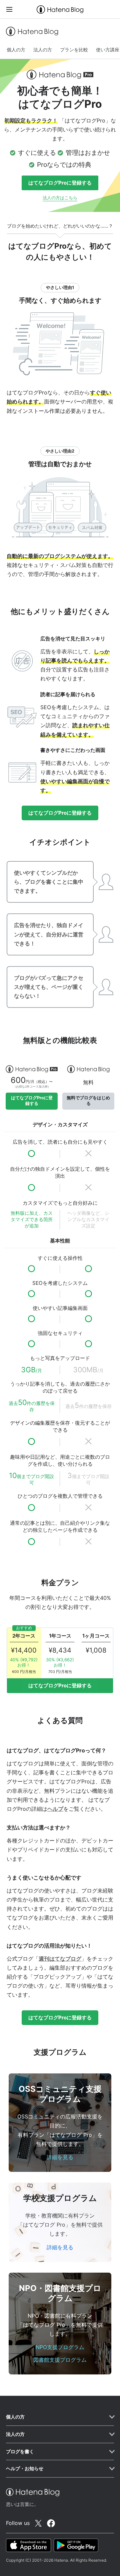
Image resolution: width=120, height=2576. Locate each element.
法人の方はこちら (60, 198)
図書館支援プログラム (60, 2360)
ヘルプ (55, 1809)
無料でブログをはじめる (88, 1101)
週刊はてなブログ (60, 1959)
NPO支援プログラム (60, 2347)
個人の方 (16, 50)
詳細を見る (60, 2157)
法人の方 (43, 50)
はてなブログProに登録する (60, 183)
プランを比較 (74, 50)
